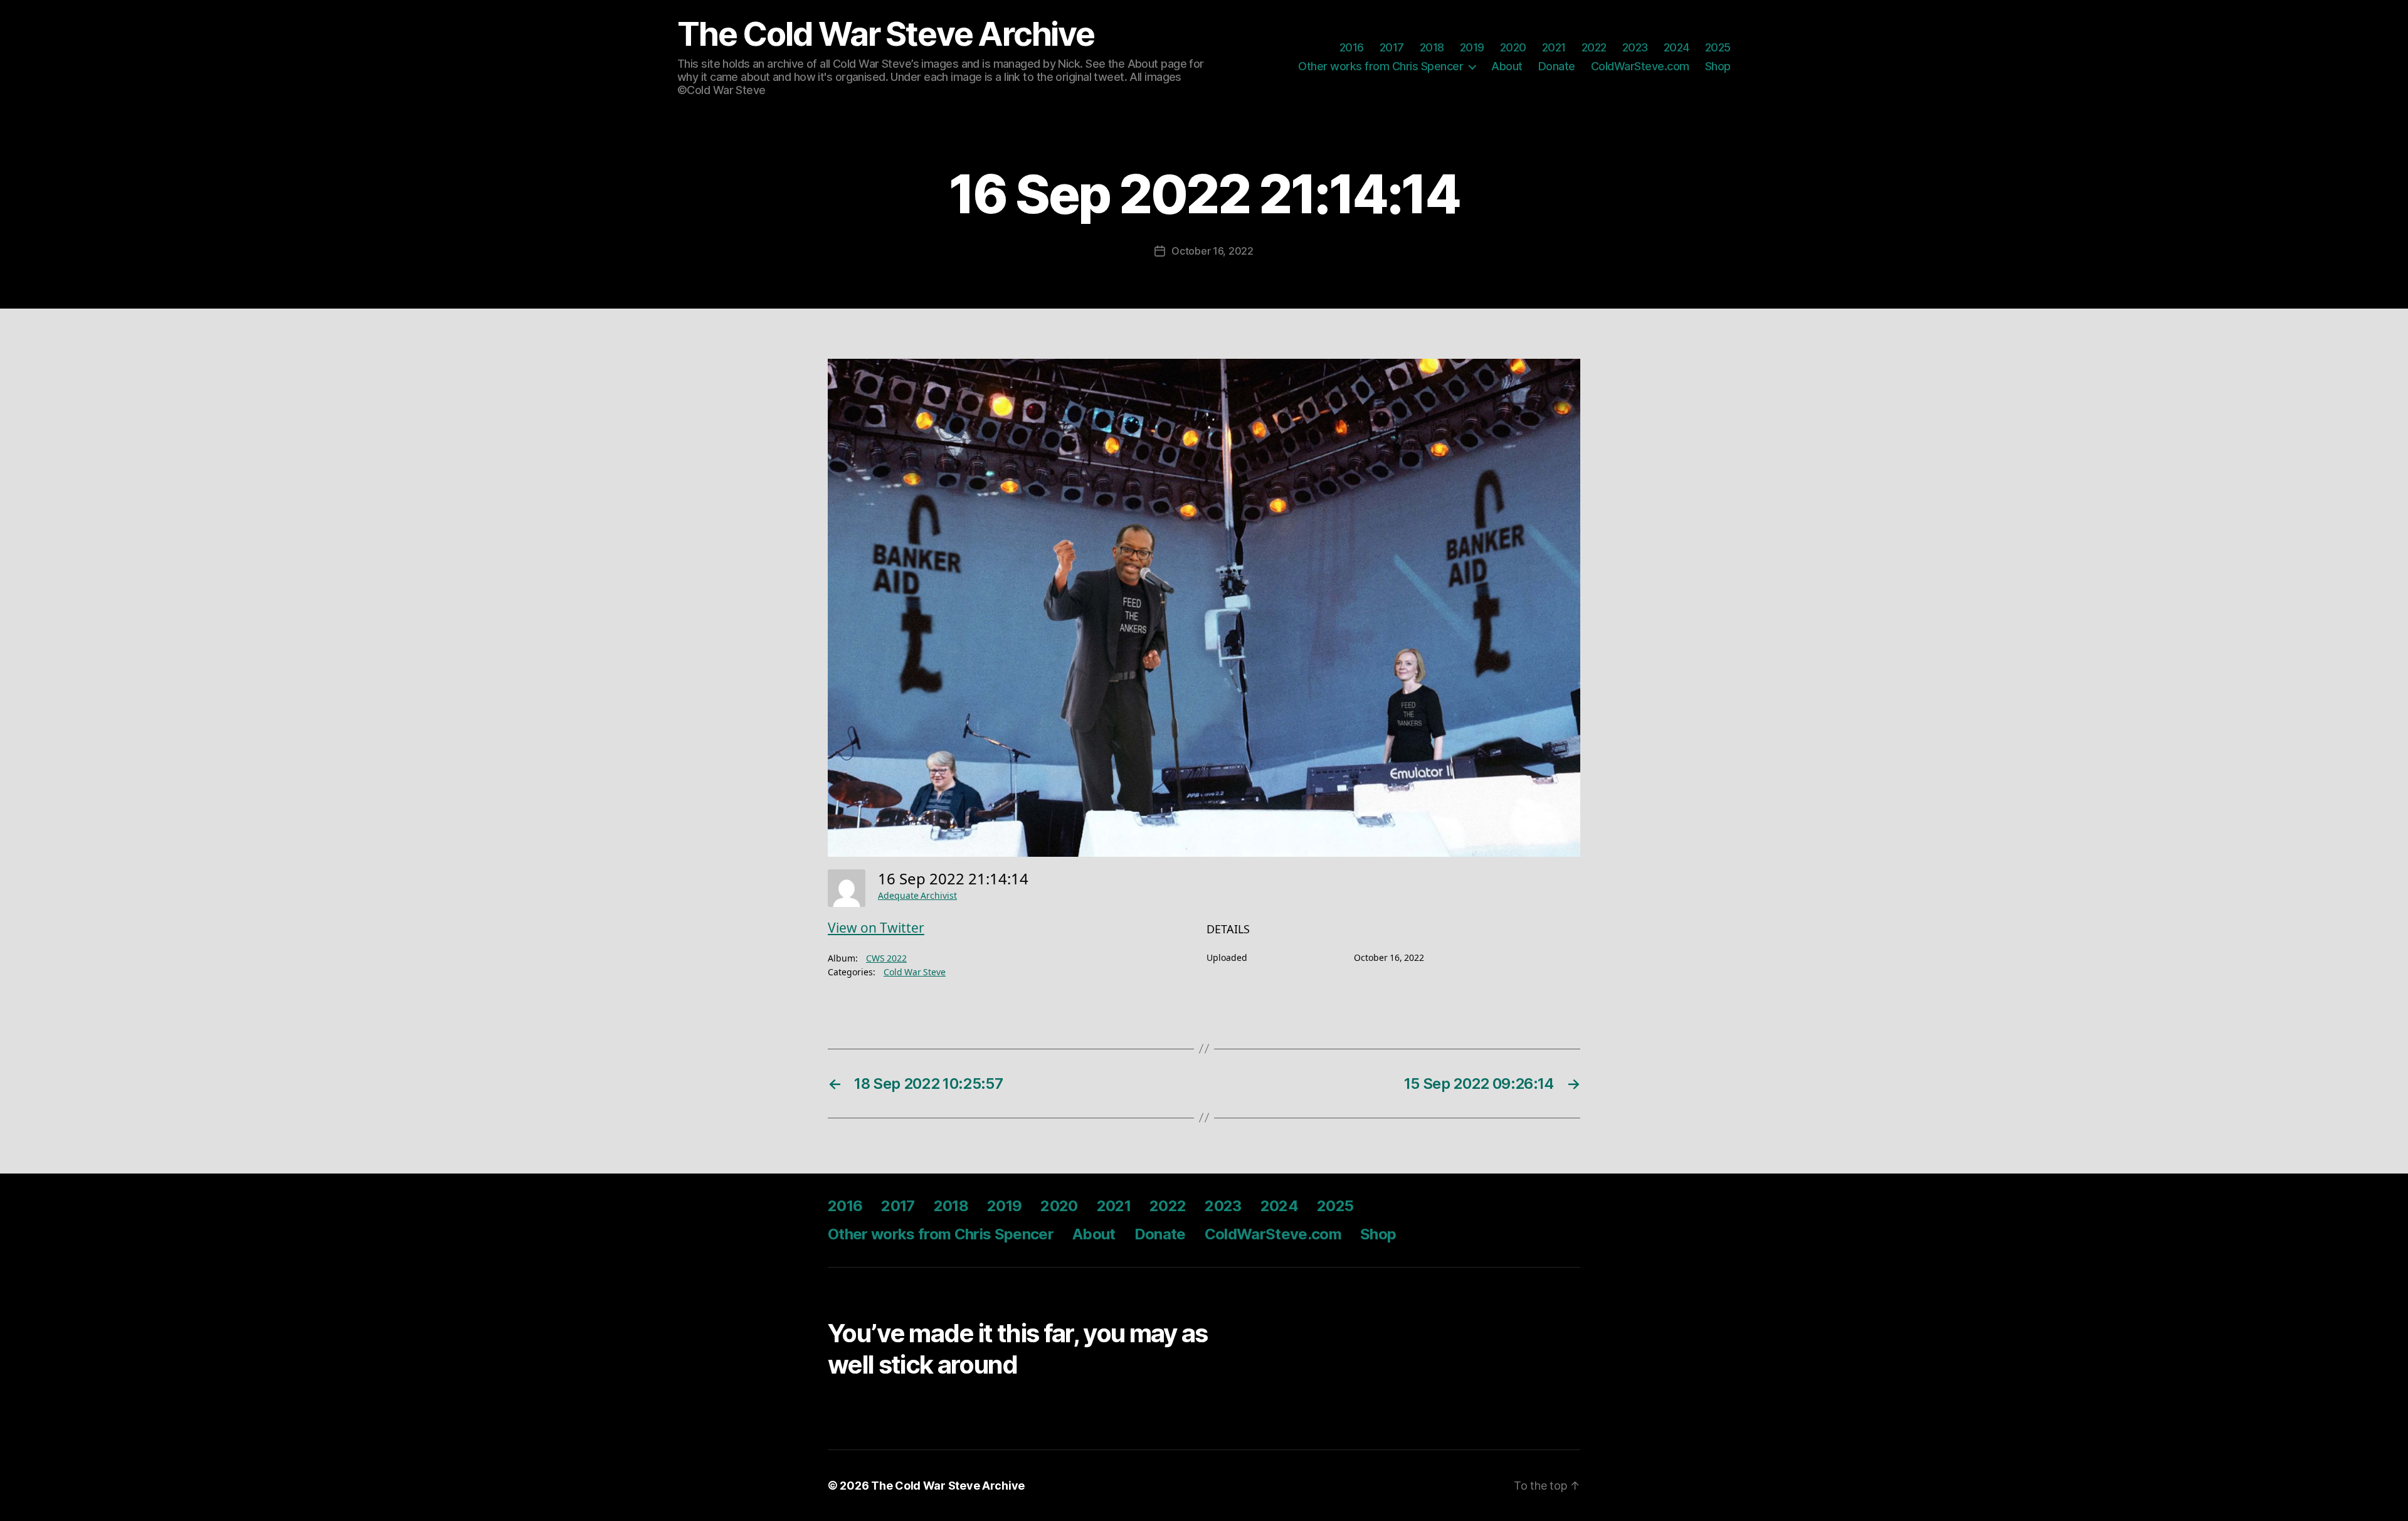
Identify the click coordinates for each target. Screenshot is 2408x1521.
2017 (1392, 47)
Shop (1718, 66)
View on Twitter (876, 929)
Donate (1557, 66)
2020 (1513, 47)
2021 (1554, 47)
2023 (1635, 47)
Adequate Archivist (917, 896)
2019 (1472, 47)
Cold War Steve (915, 972)
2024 (1677, 47)
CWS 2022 (886, 959)
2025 (1718, 47)
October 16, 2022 (1212, 251)
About (1507, 66)
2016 (1352, 47)
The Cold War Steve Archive (886, 34)
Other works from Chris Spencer (1381, 66)
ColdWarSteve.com (1640, 66)
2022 (1594, 47)
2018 (1432, 47)
